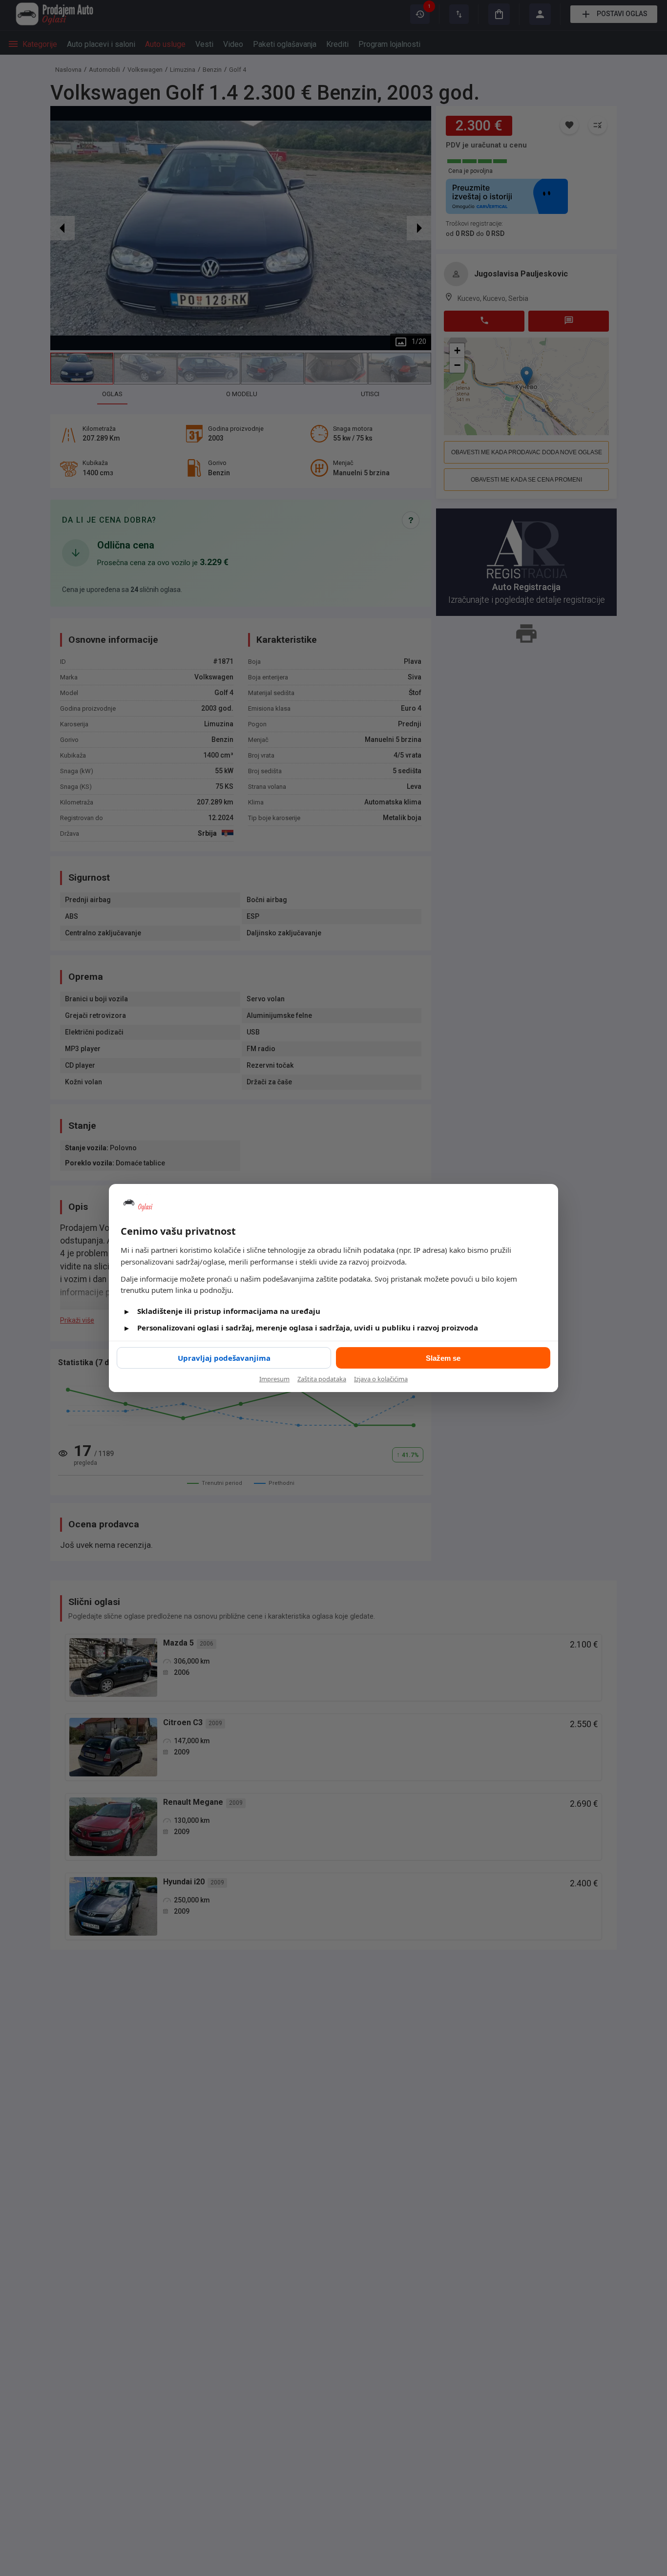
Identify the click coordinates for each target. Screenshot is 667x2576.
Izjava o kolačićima (381, 1379)
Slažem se (443, 1358)
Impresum (274, 1379)
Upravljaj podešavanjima (224, 1358)
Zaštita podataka (322, 1379)
